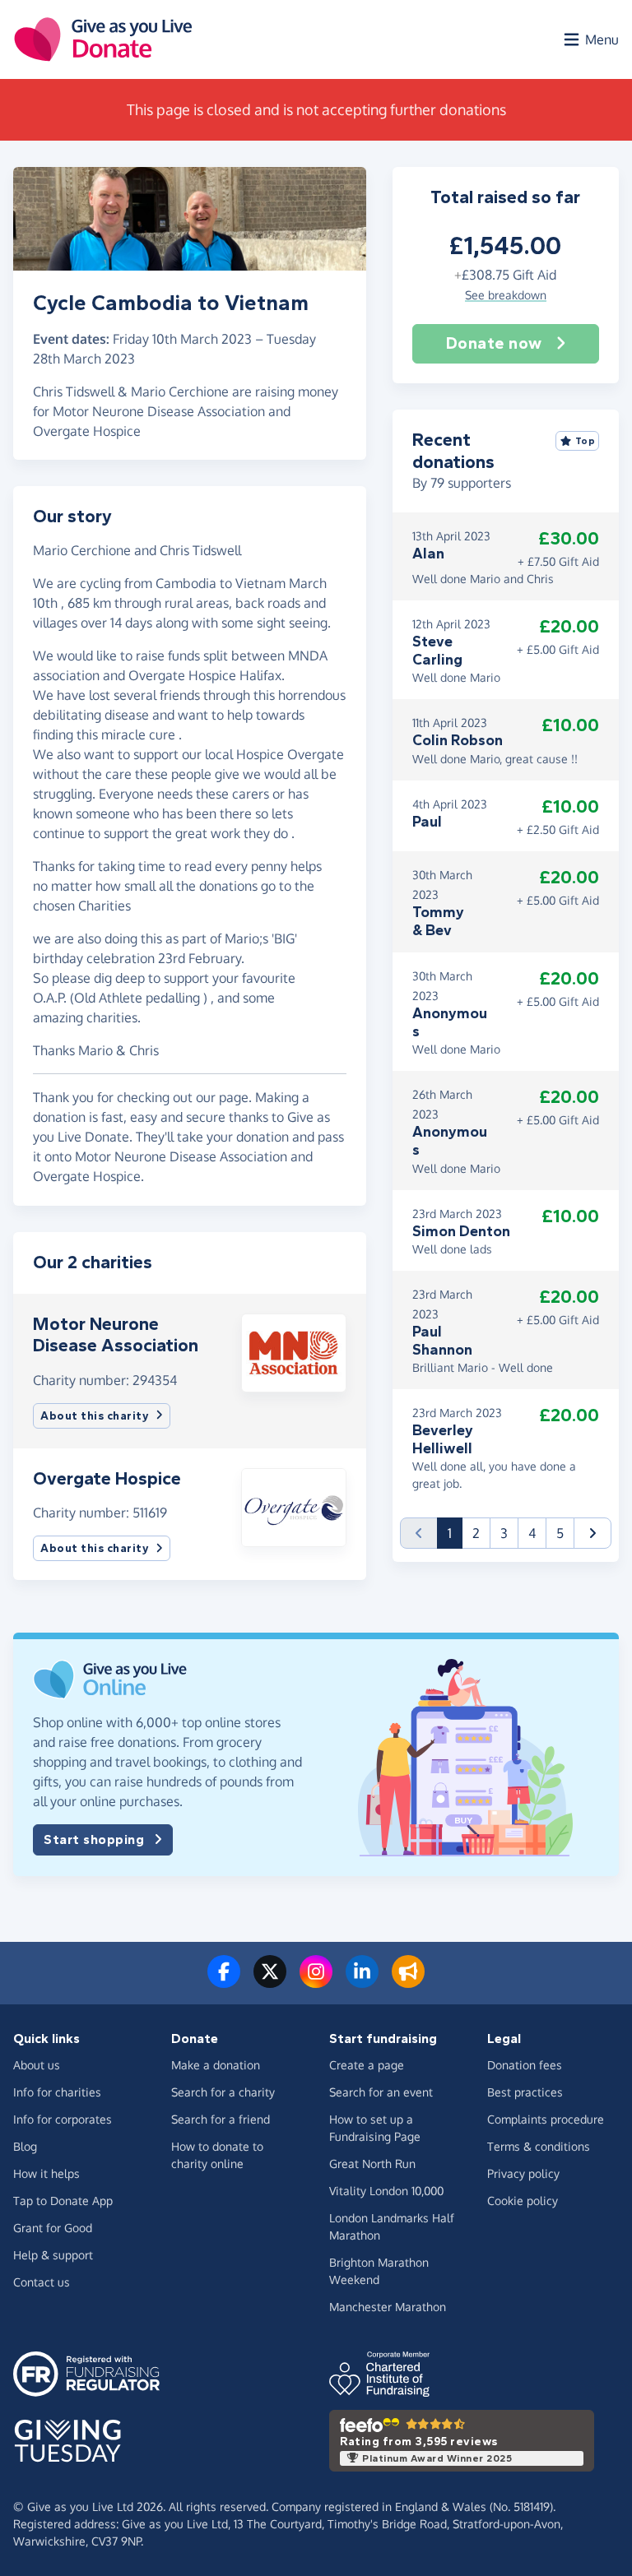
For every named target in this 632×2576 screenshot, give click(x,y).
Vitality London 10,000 (386, 2191)
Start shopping (94, 1839)
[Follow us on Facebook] (224, 1981)
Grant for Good (53, 2228)
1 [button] (455, 1533)
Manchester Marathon (388, 2307)
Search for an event (381, 2092)
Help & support (53, 2255)
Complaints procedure (546, 2119)
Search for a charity (223, 2092)
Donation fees (525, 2065)
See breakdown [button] (506, 295)
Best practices (525, 2092)
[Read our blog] (408, 1981)
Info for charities (57, 2092)
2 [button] (476, 1533)
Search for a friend (221, 2119)
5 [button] (560, 1533)
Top (586, 441)
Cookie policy (523, 2201)
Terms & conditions (539, 2146)
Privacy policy (523, 2173)
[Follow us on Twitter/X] (270, 1981)
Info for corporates (63, 2119)
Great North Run (372, 2164)
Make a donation (216, 2065)
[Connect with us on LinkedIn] (362, 1981)
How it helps (46, 2173)
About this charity (95, 1416)
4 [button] (532, 1533)
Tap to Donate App (63, 2201)
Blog (25, 2146)
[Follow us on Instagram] (316, 1981)
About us (37, 2065)
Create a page (367, 2065)
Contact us (42, 2282)
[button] (293, 1351)
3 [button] (504, 1533)
